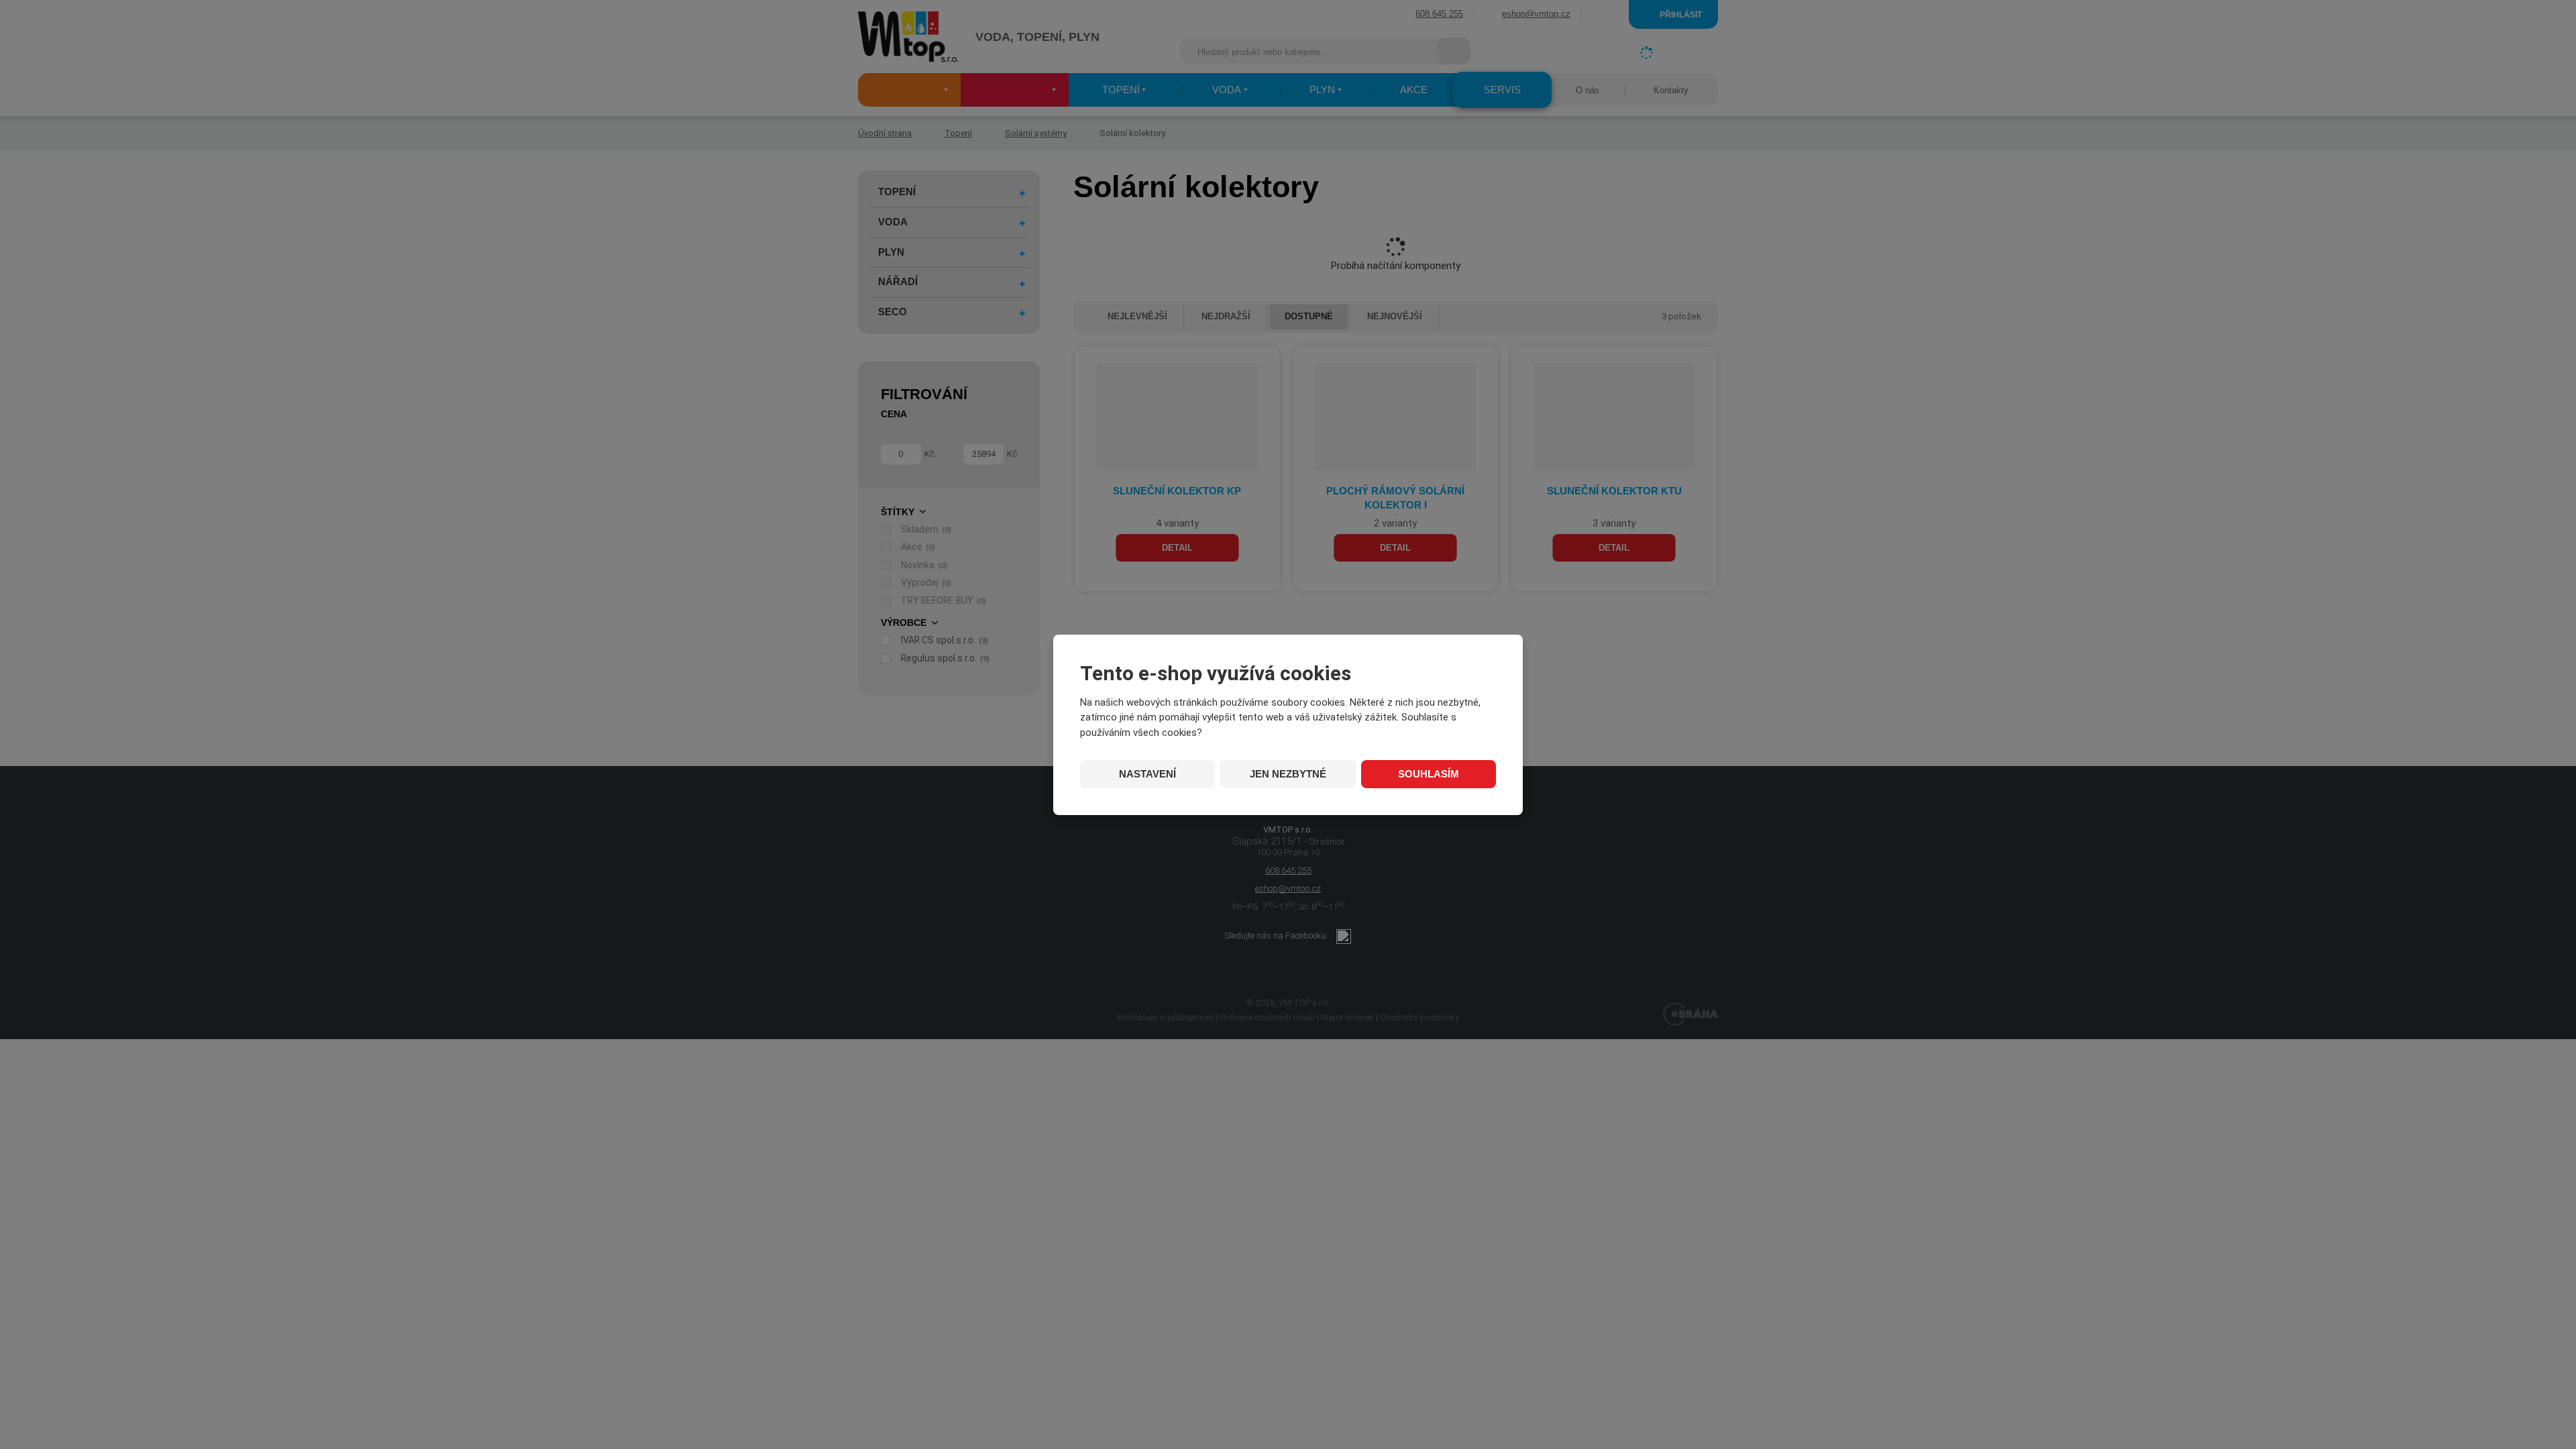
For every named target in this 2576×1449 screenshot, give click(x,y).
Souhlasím (1429, 774)
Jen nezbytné (1288, 774)
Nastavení (1147, 774)
